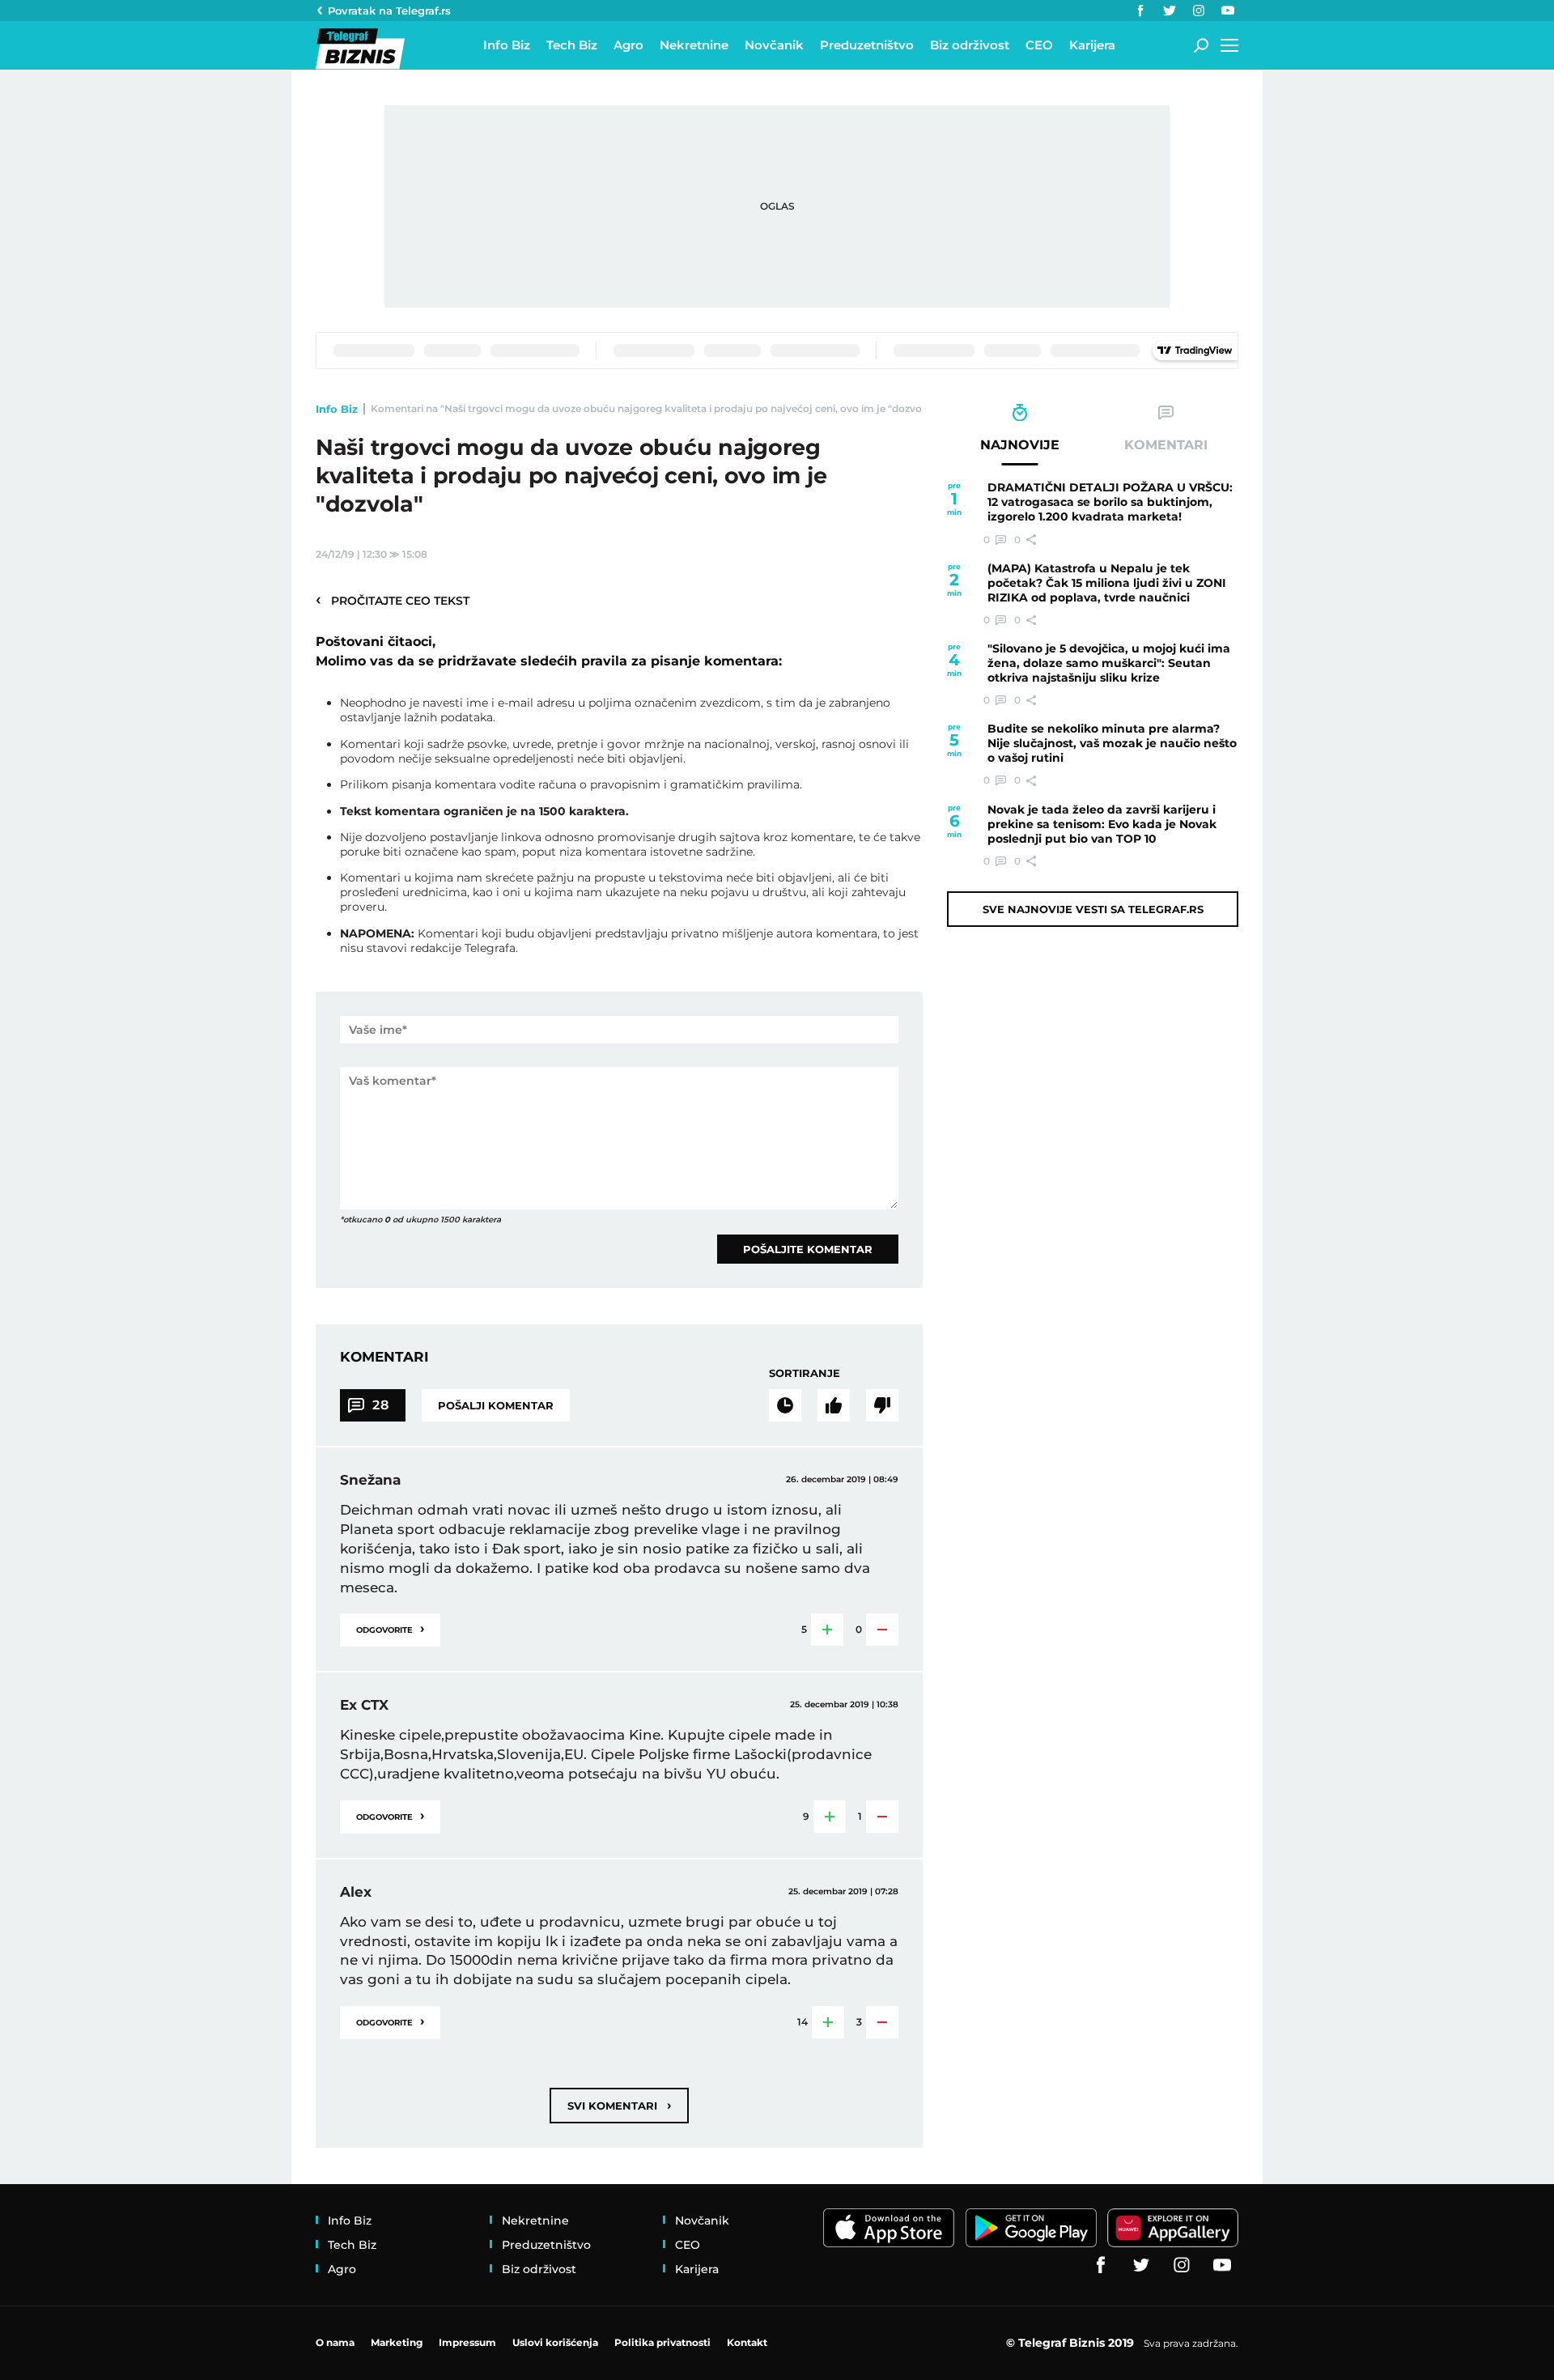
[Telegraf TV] (1228, 11)
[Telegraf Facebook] (1140, 11)
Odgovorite (390, 1628)
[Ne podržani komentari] (882, 1405)
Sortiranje (805, 1373)
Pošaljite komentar (808, 1249)
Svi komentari (619, 2105)
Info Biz (337, 409)
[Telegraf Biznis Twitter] (1170, 11)
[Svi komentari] (785, 1405)
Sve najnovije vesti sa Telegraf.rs (1093, 909)
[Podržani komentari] (834, 1405)
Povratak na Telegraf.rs (389, 11)
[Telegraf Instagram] (1199, 11)
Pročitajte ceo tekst (393, 600)
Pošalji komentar (496, 1405)
